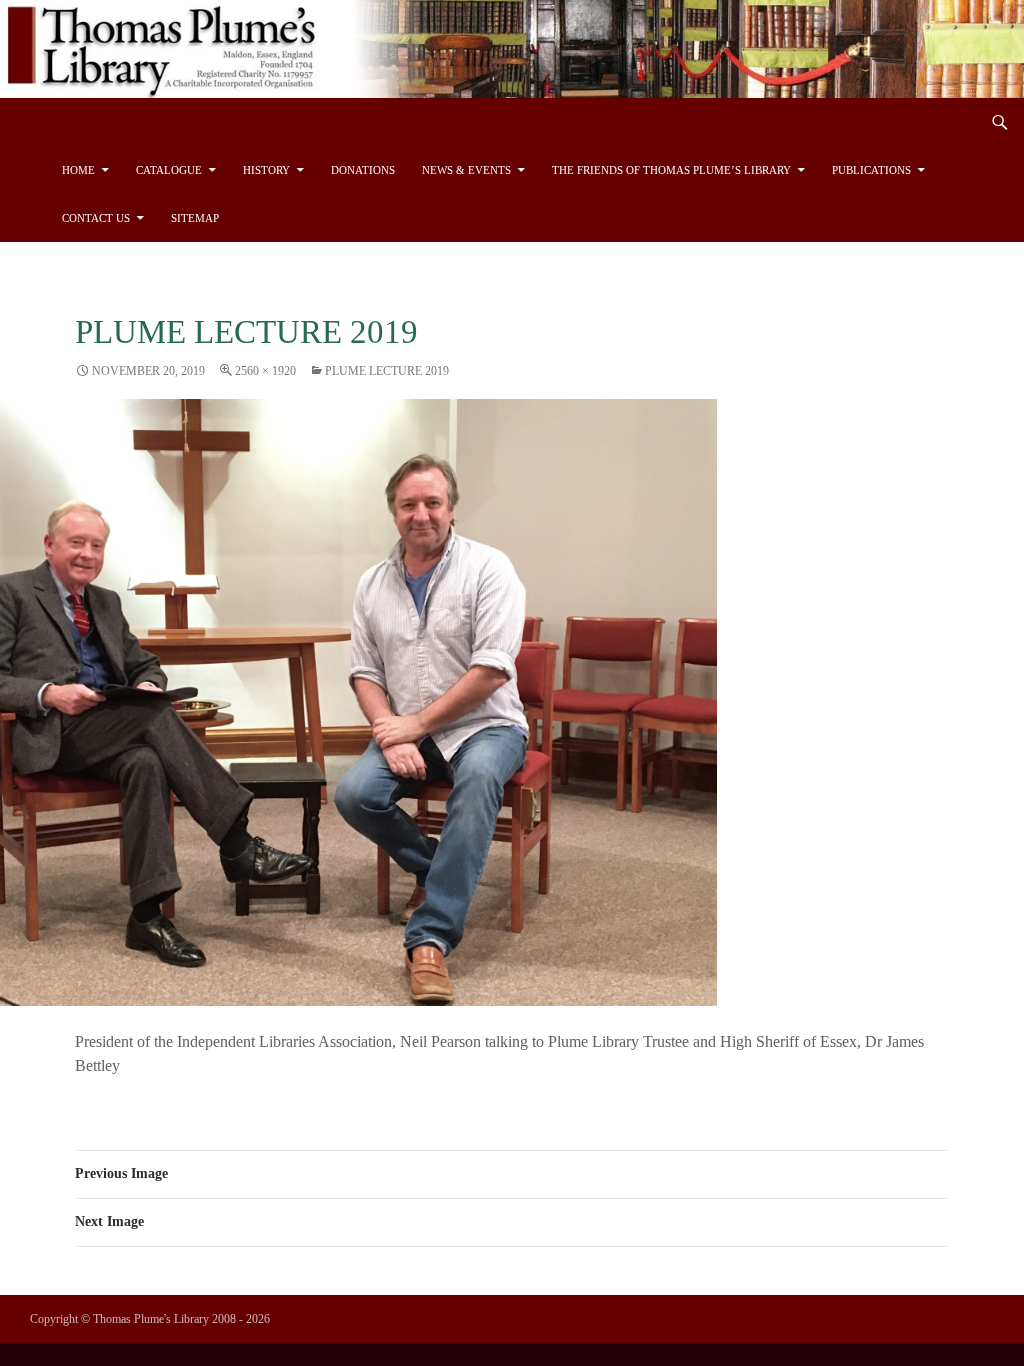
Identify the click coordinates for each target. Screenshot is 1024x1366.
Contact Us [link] (96, 218)
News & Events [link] (466, 170)
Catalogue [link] (169, 170)
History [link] (266, 170)
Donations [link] (363, 170)
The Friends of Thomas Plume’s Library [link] (671, 170)
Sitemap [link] (195, 218)
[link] (512, 46)
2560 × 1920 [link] (265, 371)
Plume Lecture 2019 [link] (387, 371)
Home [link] (78, 170)
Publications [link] (871, 170)
